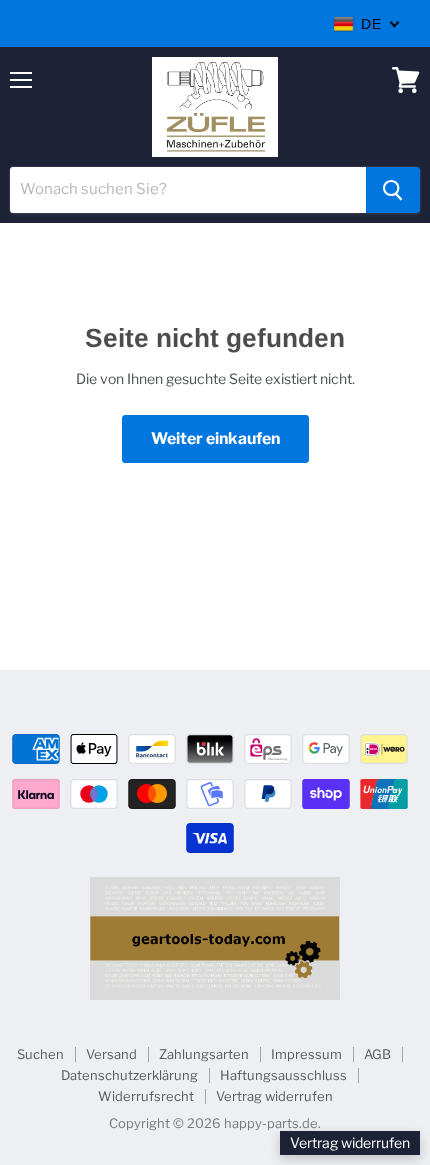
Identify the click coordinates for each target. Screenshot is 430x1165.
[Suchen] (393, 190)
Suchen (40, 1054)
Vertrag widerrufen (274, 1096)
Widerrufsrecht (146, 1096)
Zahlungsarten (204, 1054)
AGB (377, 1054)
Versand (111, 1054)
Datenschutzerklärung (129, 1075)
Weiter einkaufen (215, 438)
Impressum (306, 1054)
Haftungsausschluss (283, 1075)
